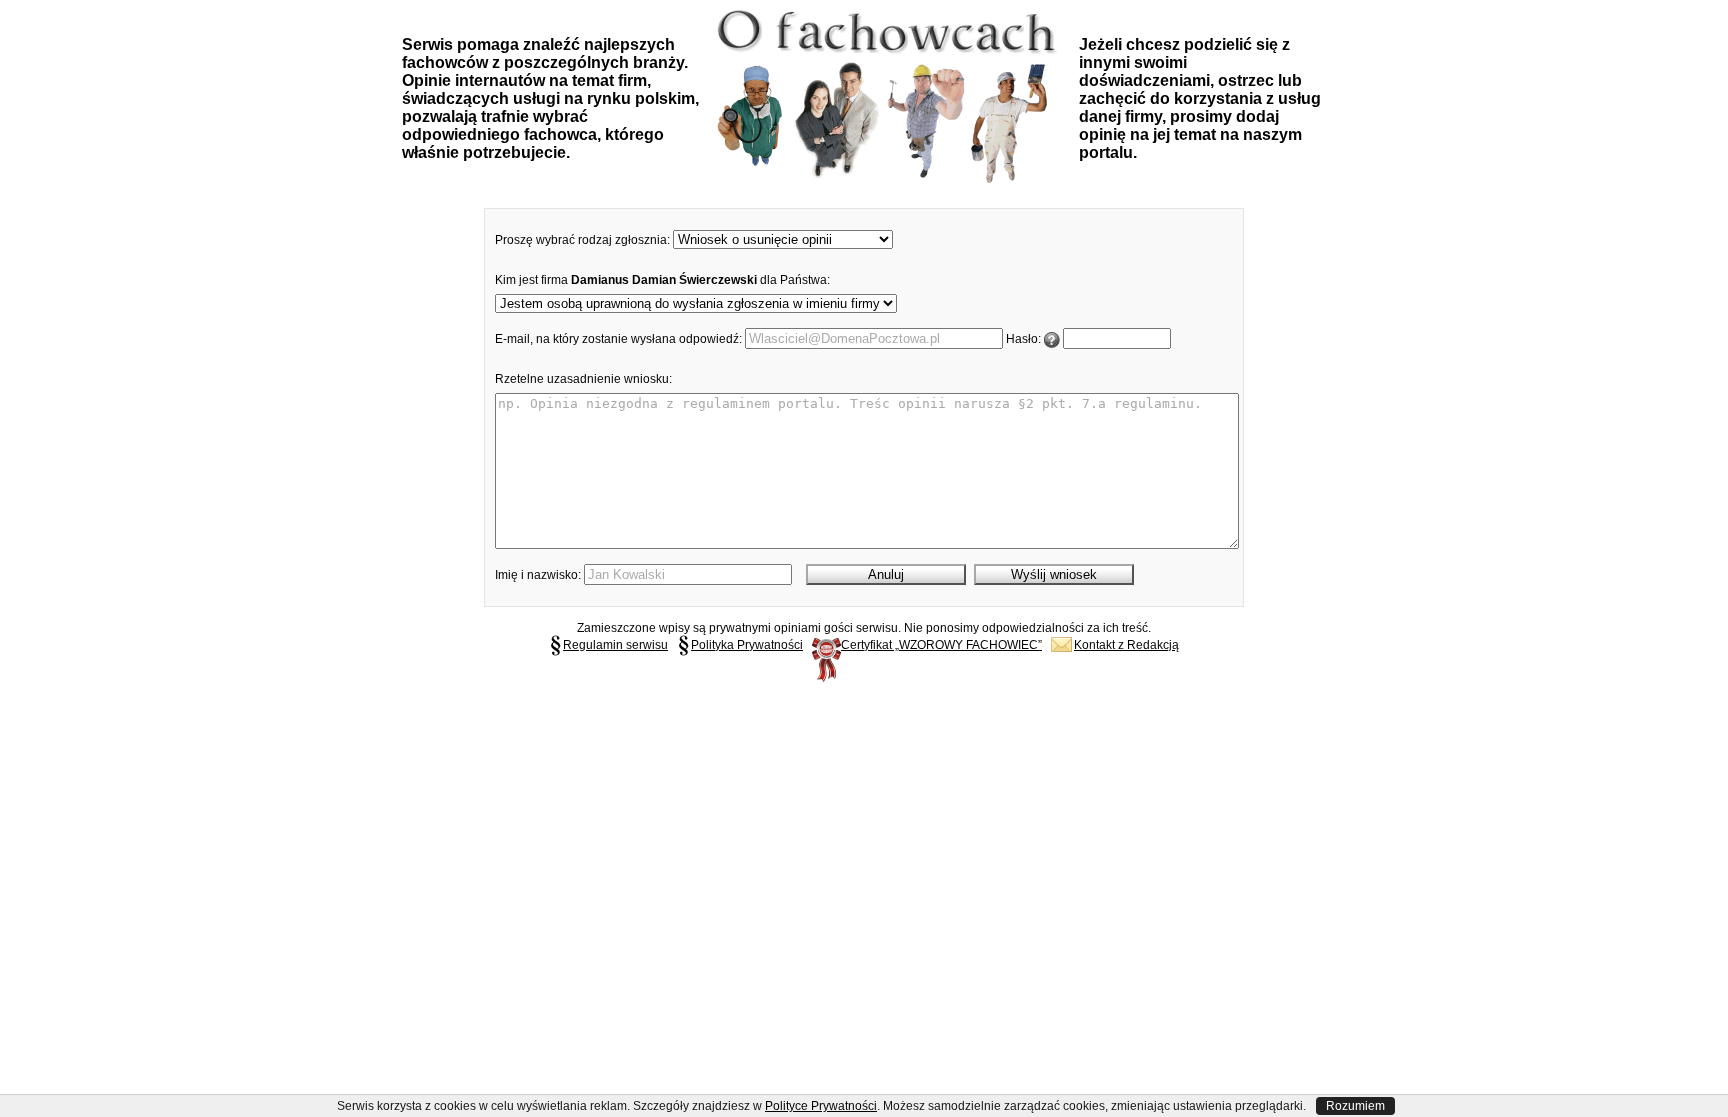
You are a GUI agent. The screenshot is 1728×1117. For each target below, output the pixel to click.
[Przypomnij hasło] (1052, 339)
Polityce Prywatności (821, 1106)
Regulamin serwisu (615, 645)
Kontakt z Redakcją (1126, 645)
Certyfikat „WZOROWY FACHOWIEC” (941, 645)
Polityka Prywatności (747, 645)
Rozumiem (1355, 1106)
